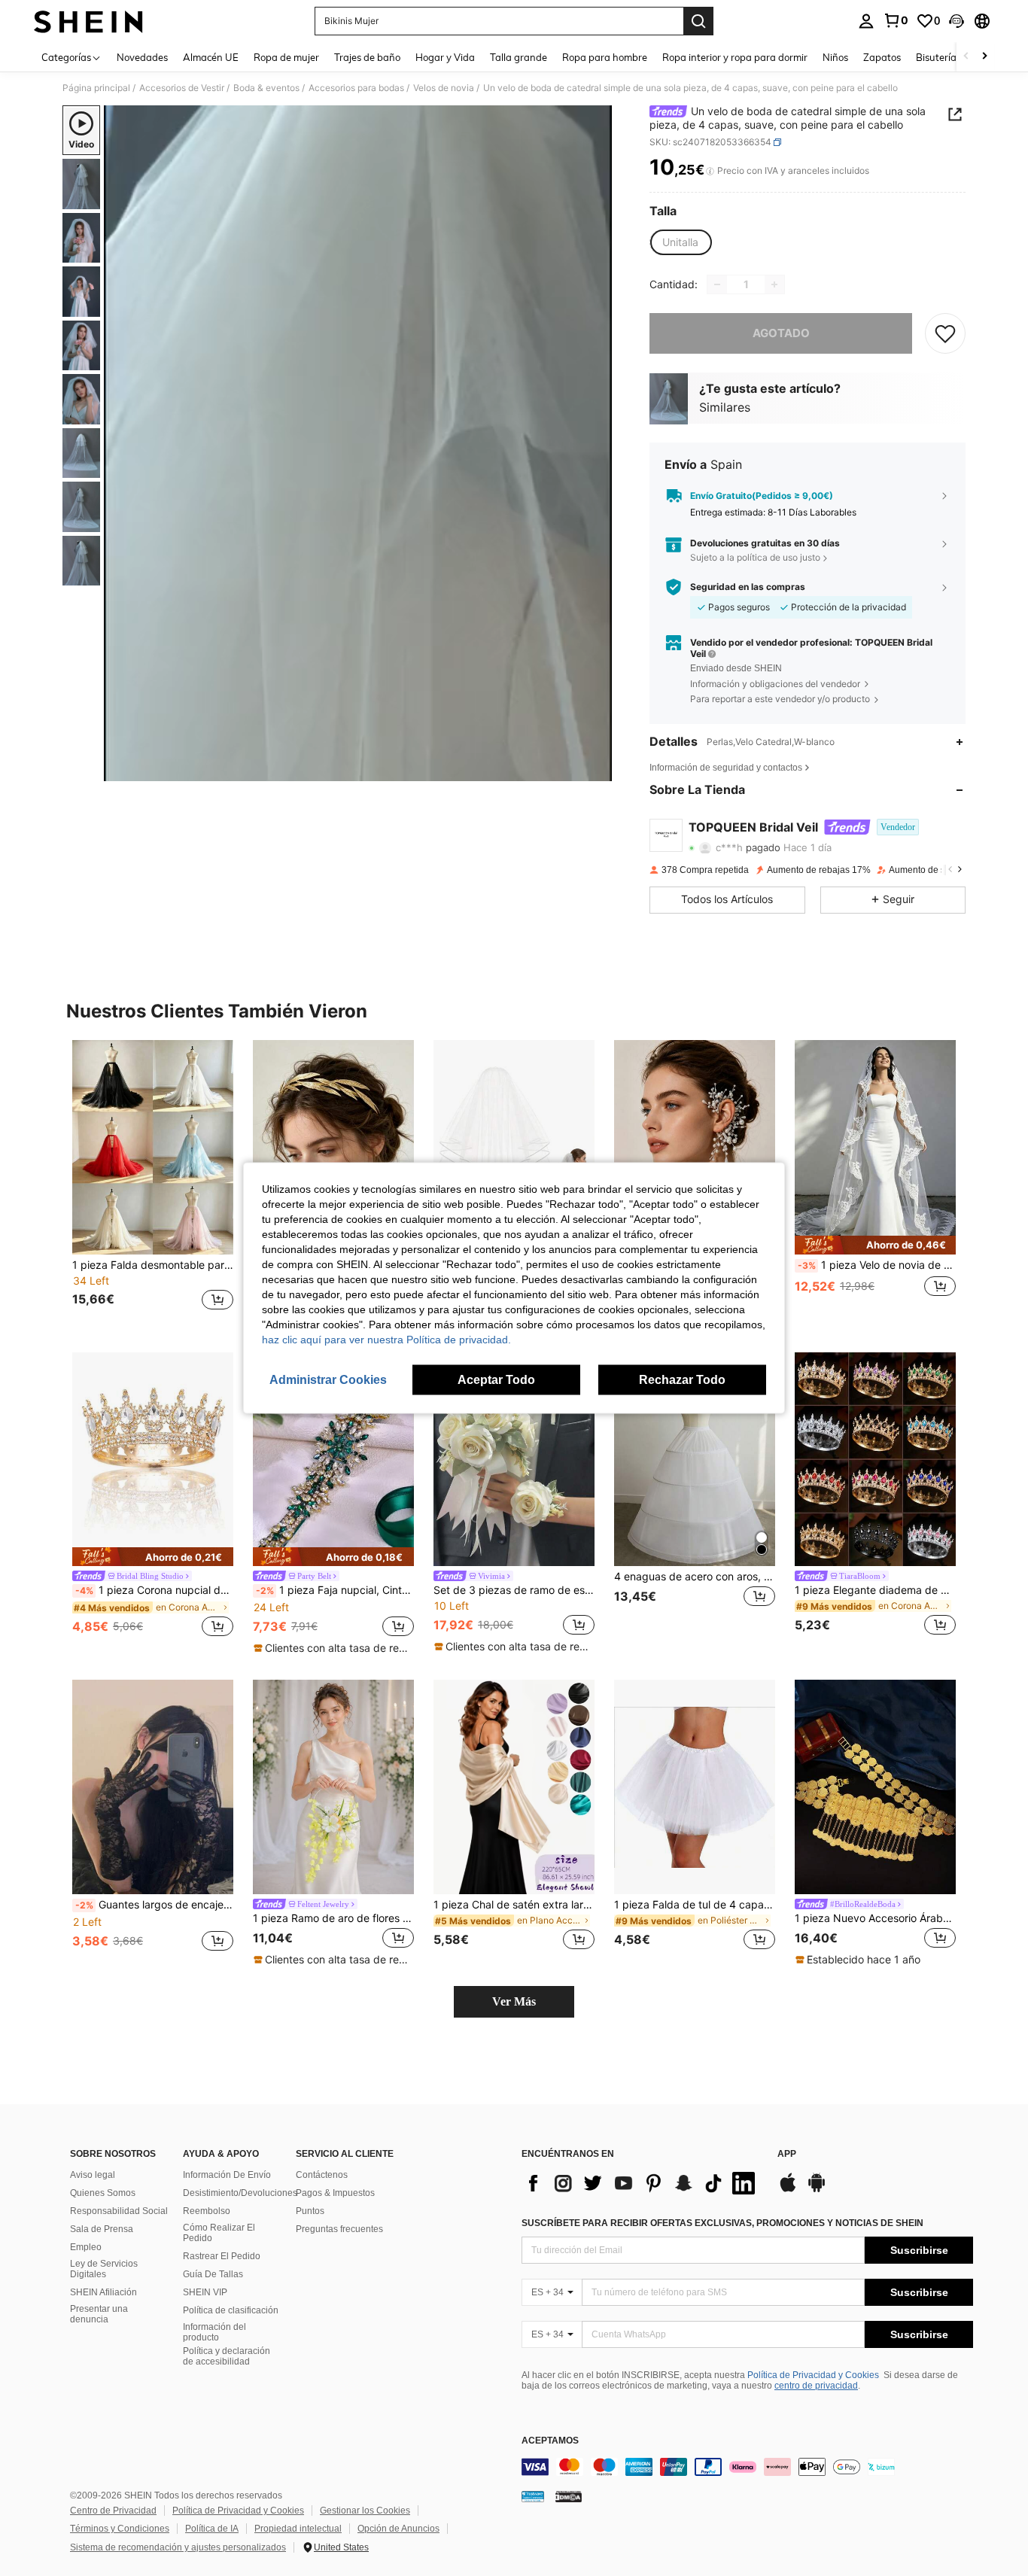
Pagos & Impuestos (335, 2193)
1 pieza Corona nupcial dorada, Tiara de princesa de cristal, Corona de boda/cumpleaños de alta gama (154, 1590)
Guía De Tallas (213, 2274)
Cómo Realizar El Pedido (219, 2233)
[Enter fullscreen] (596, 769)
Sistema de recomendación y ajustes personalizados (178, 2547)
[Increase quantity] (774, 284)
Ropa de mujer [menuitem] (286, 57)
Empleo (86, 2247)
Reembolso (207, 2211)
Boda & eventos (266, 88)
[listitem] (153, 1184)
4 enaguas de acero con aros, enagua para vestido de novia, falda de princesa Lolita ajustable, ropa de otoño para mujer (695, 1577)
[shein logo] (88, 21)
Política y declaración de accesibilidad (227, 2356)
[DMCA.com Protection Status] (569, 2496)
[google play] (817, 2190)
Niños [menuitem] (835, 57)
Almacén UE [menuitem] (211, 57)
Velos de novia (444, 88)
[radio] (680, 242)
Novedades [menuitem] (142, 57)
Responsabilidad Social (119, 2211)
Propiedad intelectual (298, 2529)
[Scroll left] (966, 57)
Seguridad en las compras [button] (748, 587)
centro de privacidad (816, 2386)
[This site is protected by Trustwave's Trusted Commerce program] (533, 2496)
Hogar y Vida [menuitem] (445, 57)
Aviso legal (93, 2175)
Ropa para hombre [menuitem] (605, 57)
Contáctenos (322, 2175)
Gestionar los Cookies (365, 2511)
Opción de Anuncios (398, 2529)
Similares (725, 407)
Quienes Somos (103, 2193)
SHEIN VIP (205, 2292)
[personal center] (866, 21)
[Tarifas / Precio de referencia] (710, 171)
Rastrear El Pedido (222, 2256)
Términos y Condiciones (120, 2529)
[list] (642, 2183)
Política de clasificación (231, 2310)
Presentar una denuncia (99, 2314)
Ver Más (514, 2001)
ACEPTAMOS (550, 2441)
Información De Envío (227, 2175)
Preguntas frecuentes (339, 2229)
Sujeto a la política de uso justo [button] (755, 557)
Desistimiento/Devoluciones (240, 2193)
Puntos (310, 2211)
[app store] (788, 2190)
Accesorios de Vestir (182, 88)
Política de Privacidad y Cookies (813, 2375)
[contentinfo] (747, 2467)
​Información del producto (214, 2332)
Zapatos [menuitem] (882, 57)
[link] (896, 20)
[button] (957, 21)
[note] (875, 1245)
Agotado (781, 333)
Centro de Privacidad (113, 2511)
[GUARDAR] (945, 333)
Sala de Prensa (102, 2229)
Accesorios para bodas (356, 88)
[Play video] (358, 443)
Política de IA (212, 2529)
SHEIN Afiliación (103, 2292)
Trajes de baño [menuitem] (367, 57)
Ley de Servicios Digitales (104, 2269)
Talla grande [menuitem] (519, 57)
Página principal (96, 88)
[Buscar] (698, 21)
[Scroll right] (984, 57)
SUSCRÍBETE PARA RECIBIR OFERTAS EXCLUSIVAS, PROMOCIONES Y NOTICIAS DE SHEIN (722, 2223)
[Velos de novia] (514, 1147)
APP (787, 2154)
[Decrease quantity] (717, 284)
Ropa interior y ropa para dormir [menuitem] (735, 57)
